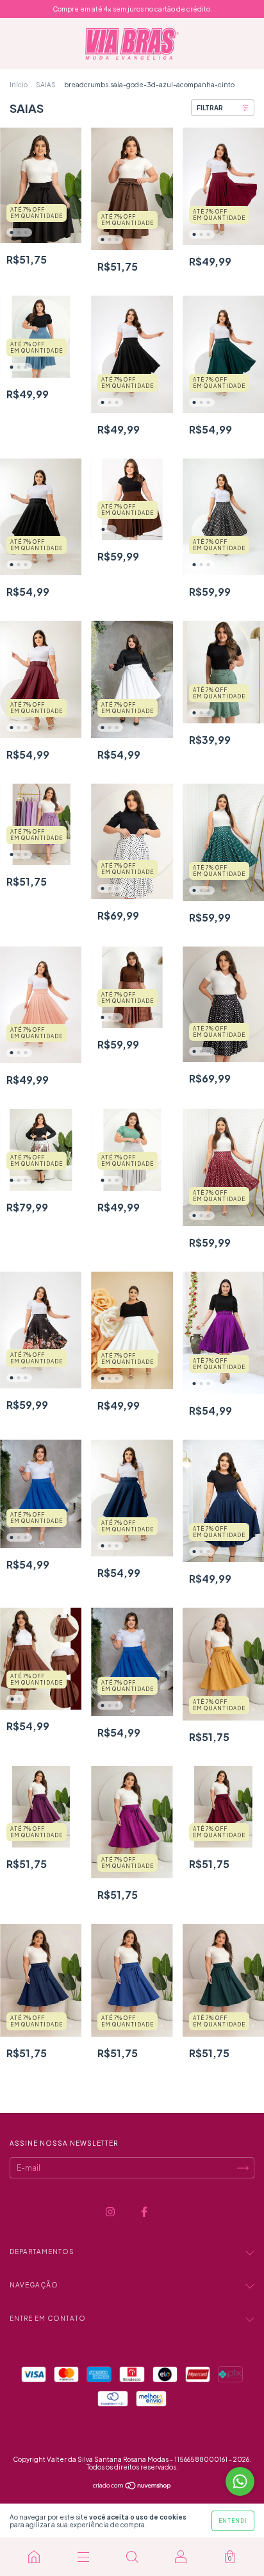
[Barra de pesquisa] (132, 2557)
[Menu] (83, 2557)
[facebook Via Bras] (144, 2212)
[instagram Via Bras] (111, 2212)
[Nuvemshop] (132, 2487)
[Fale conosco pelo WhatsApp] (240, 2481)
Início (19, 85)
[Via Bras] (34, 2557)
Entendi (233, 2521)
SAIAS (46, 85)
